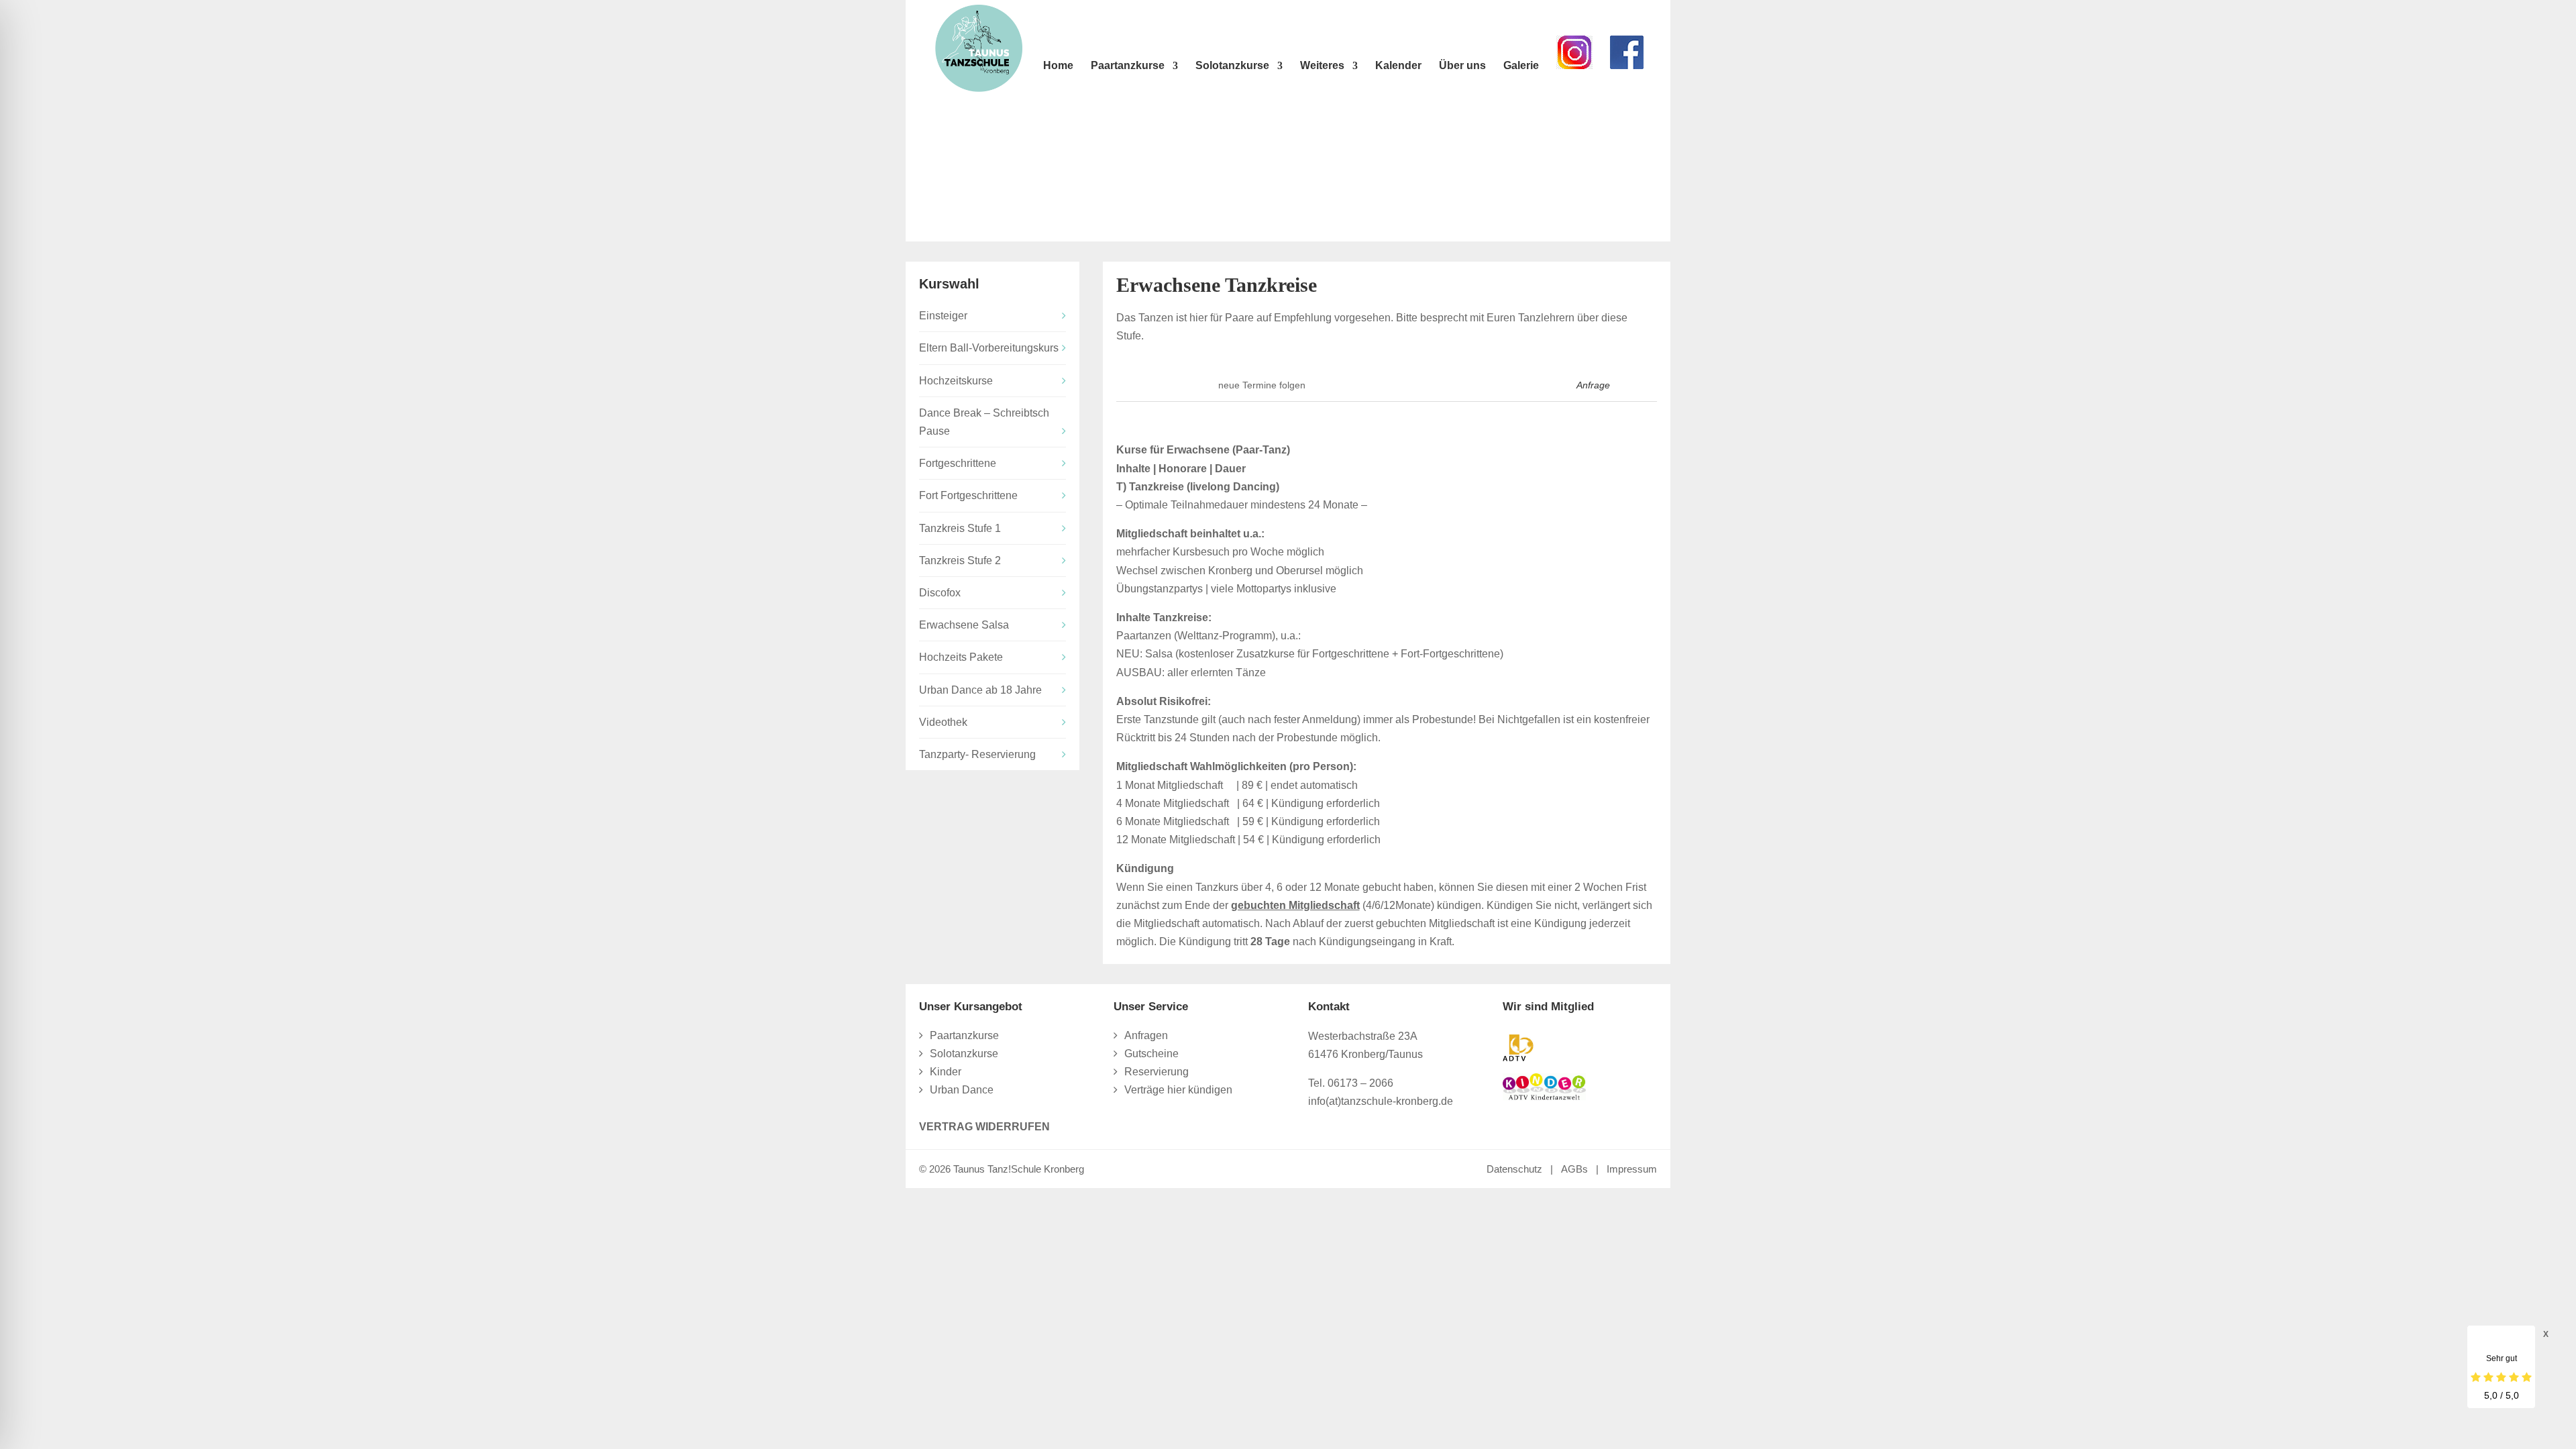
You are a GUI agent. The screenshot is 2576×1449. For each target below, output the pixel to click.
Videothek (943, 722)
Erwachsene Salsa (964, 625)
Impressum (1632, 1169)
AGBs (1574, 1169)
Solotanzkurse (1232, 66)
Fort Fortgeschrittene (968, 495)
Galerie (1521, 66)
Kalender (1398, 66)
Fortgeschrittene (958, 463)
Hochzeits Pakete (961, 657)
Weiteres (1322, 66)
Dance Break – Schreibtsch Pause (984, 422)
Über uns (1462, 66)
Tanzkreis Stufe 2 (960, 560)
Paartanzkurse (1128, 66)
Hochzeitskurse (956, 381)
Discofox (940, 593)
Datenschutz (1514, 1169)
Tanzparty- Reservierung (977, 754)
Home (1058, 66)
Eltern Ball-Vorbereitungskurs (989, 348)
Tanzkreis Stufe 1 (960, 528)
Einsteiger (943, 316)
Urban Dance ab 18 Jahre (980, 690)
